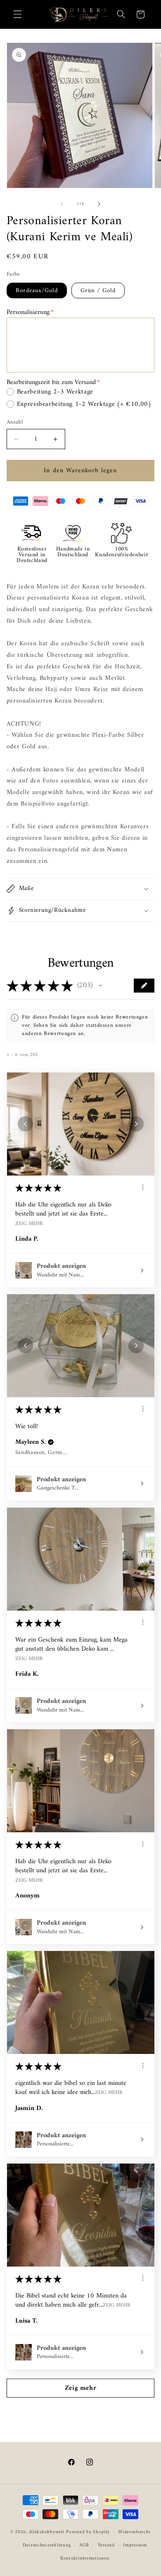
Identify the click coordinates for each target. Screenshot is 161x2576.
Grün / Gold (98, 290)
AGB (84, 2545)
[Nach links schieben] (62, 204)
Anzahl (15, 422)
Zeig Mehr (29, 1223)
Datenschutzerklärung (47, 2545)
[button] (17, 14)
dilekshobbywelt (47, 2532)
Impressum (135, 2545)
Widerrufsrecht (134, 2532)
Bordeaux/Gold (37, 290)
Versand (106, 2545)
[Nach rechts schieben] (99, 204)
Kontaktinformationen (85, 2558)
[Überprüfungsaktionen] (143, 1187)
